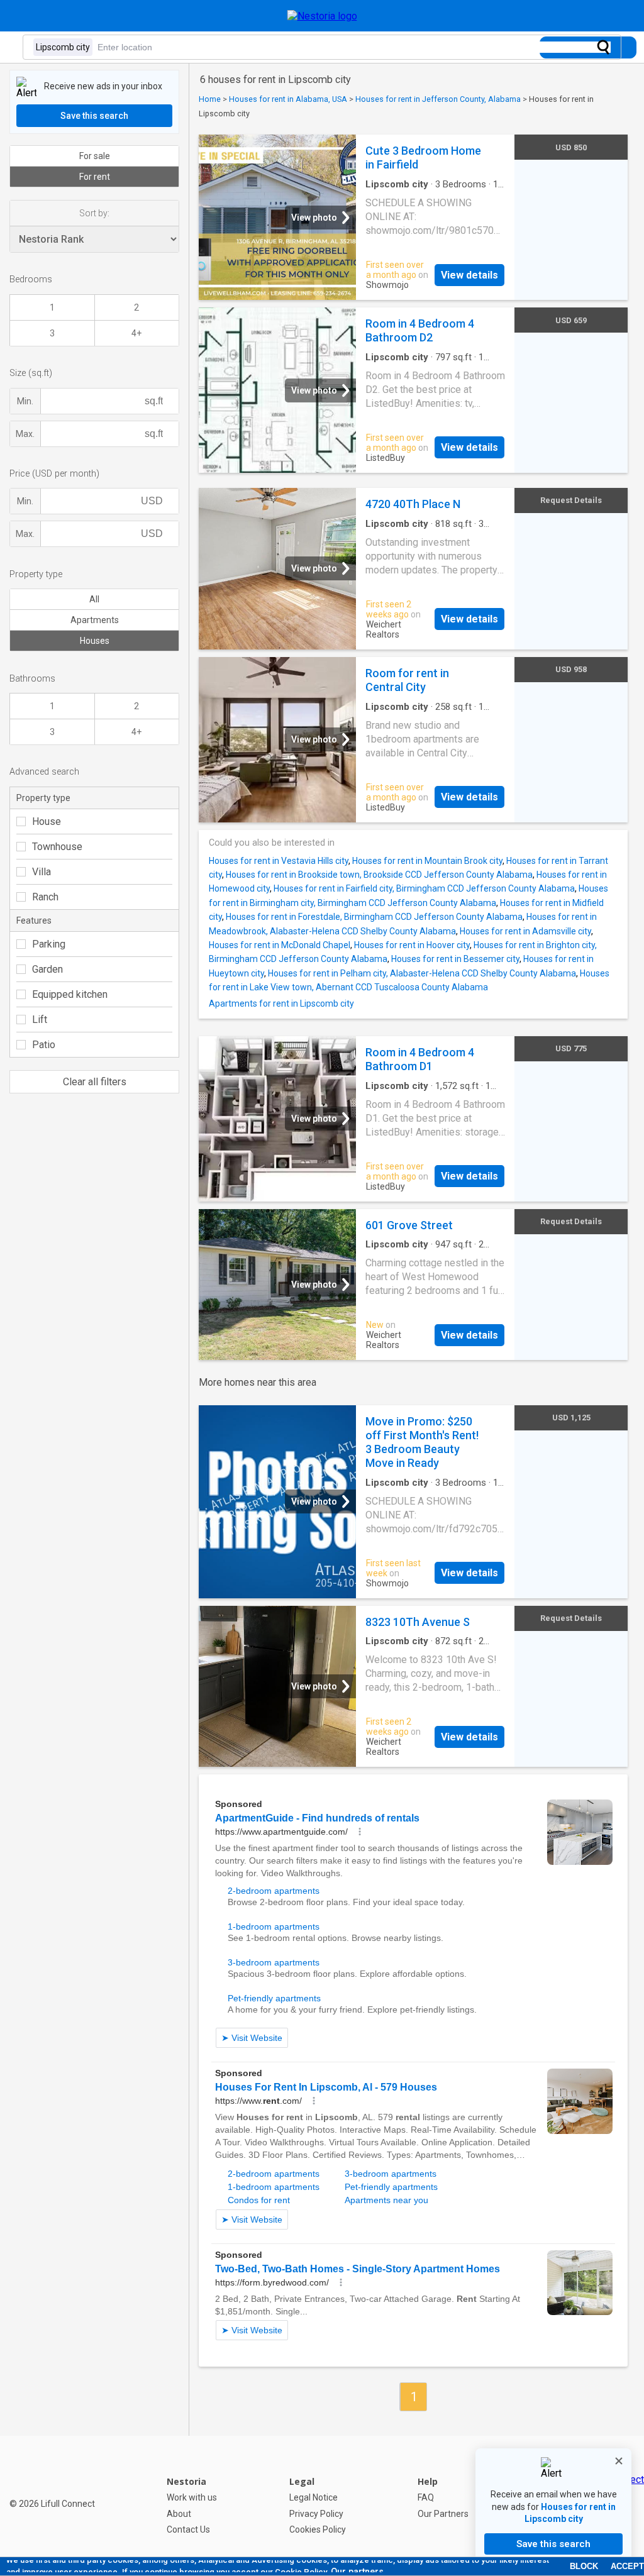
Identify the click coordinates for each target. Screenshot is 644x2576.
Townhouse (57, 847)
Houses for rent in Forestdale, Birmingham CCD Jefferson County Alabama (374, 917)
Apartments (95, 620)
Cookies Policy (318, 2529)
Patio (44, 1045)
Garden (47, 969)
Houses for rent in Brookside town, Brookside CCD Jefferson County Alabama (379, 875)
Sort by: (94, 213)
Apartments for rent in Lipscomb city (281, 1003)
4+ (136, 333)
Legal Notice (314, 2497)
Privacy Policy (316, 2514)
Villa (42, 872)
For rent (95, 177)
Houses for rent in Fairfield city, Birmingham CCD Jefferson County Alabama (424, 888)
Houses (95, 641)
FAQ (426, 2497)
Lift (40, 1020)
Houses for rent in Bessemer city (455, 959)
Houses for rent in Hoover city (412, 945)
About (179, 2514)
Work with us (192, 2497)
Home (210, 99)
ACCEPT (627, 2566)
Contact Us (188, 2529)
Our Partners (443, 2514)
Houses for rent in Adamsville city (525, 931)
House (47, 821)
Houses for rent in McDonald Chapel (280, 945)
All (94, 599)
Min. (25, 401)
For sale (95, 156)
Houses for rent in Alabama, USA (288, 99)
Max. (25, 434)
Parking (49, 944)
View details (469, 275)
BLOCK (584, 2566)
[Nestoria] (322, 16)
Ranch (45, 897)
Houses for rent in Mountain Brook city (427, 861)
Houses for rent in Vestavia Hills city (279, 861)
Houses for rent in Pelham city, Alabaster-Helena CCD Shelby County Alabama (422, 973)
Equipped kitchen (70, 994)
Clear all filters (95, 1082)
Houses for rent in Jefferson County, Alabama (438, 99)
